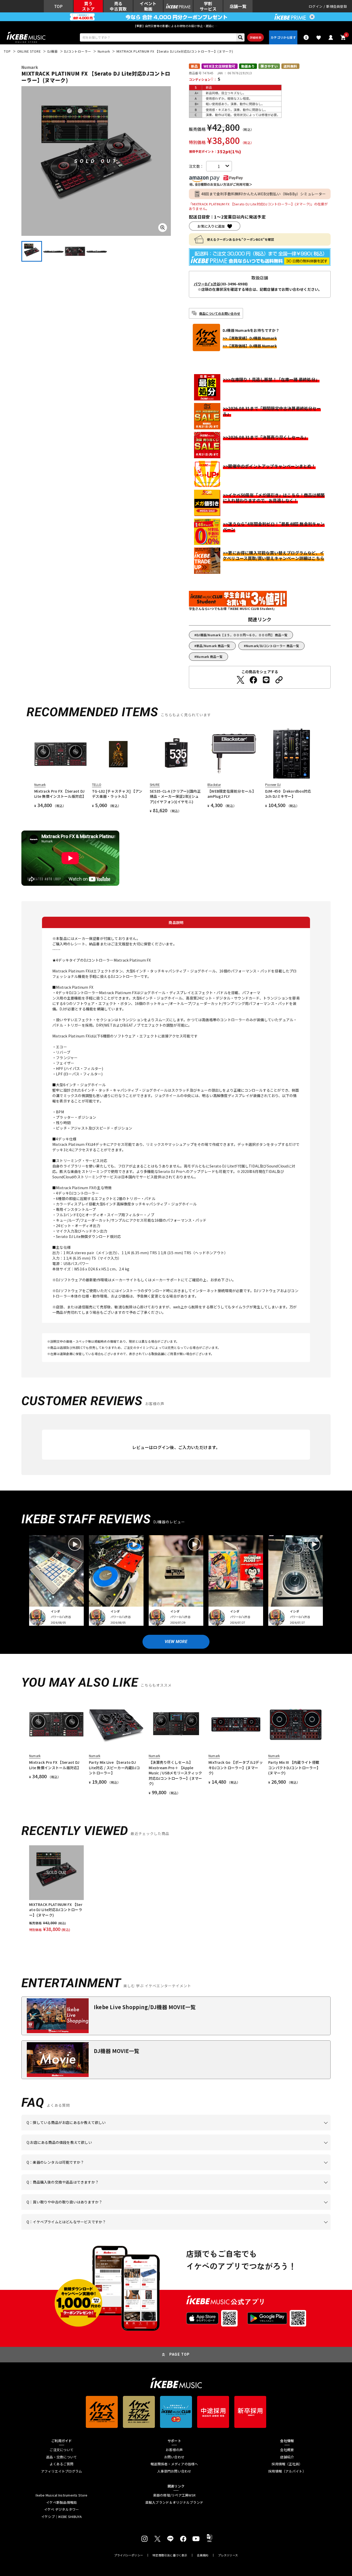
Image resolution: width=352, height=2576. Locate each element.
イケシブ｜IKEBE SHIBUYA (62, 2517)
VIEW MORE (176, 1642)
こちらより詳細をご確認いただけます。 (107, 2230)
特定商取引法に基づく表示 (170, 2555)
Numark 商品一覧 (209, 657)
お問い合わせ (174, 2457)
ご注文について (61, 2450)
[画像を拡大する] (163, 228)
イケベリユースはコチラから (94, 2210)
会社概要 (287, 2450)
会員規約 (203, 2555)
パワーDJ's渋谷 (207, 284)
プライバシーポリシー (129, 2555)
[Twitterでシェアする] (240, 680)
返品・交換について (61, 2457)
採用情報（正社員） (287, 2464)
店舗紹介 (287, 2457)
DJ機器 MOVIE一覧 (116, 2051)
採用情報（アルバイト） (287, 2471)
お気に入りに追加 (211, 226)
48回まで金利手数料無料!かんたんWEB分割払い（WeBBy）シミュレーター (264, 194)
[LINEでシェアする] (266, 680)
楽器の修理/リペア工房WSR (174, 2495)
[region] (176, 1889)
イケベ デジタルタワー (62, 2509)
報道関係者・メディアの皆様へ (174, 2464)
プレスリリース (228, 2555)
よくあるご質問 (61, 2464)
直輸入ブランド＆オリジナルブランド (174, 2502)
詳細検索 (255, 37)
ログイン (316, 6)
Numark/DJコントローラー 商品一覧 (273, 646)
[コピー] (279, 680)
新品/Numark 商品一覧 (213, 646)
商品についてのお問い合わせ (220, 313)
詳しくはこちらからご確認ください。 (266, 2190)
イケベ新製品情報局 (61, 2502)
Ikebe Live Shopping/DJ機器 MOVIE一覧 (145, 2007)
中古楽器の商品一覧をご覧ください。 (178, 2170)
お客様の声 (174, 2450)
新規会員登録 (337, 6)
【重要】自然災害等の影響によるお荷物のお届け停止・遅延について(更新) (176, 26)
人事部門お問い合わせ (174, 2471)
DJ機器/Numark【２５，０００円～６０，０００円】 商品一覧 (242, 635)
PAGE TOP (180, 2354)
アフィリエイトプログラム (61, 2471)
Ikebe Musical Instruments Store (61, 2495)
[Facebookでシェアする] (253, 680)
